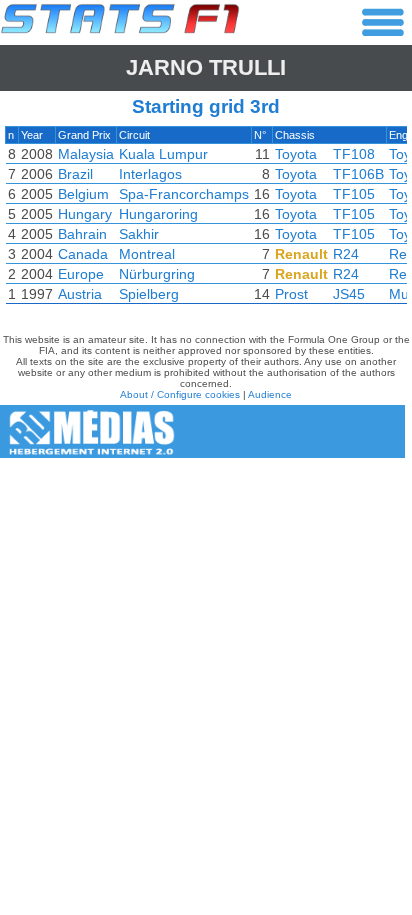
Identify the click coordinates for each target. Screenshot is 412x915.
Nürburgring (157, 274)
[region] (206, 220)
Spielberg (149, 294)
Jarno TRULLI (206, 67)
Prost (291, 294)
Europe (81, 274)
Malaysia (86, 154)
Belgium (83, 194)
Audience (270, 394)
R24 (346, 254)
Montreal (147, 254)
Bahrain (82, 234)
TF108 (354, 154)
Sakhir (139, 234)
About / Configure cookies (180, 394)
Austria (80, 294)
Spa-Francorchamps (184, 194)
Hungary (85, 214)
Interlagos (150, 174)
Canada (83, 254)
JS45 (349, 294)
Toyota (296, 154)
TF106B (358, 174)
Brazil (75, 174)
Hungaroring (158, 214)
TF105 (354, 194)
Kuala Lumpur (163, 154)
